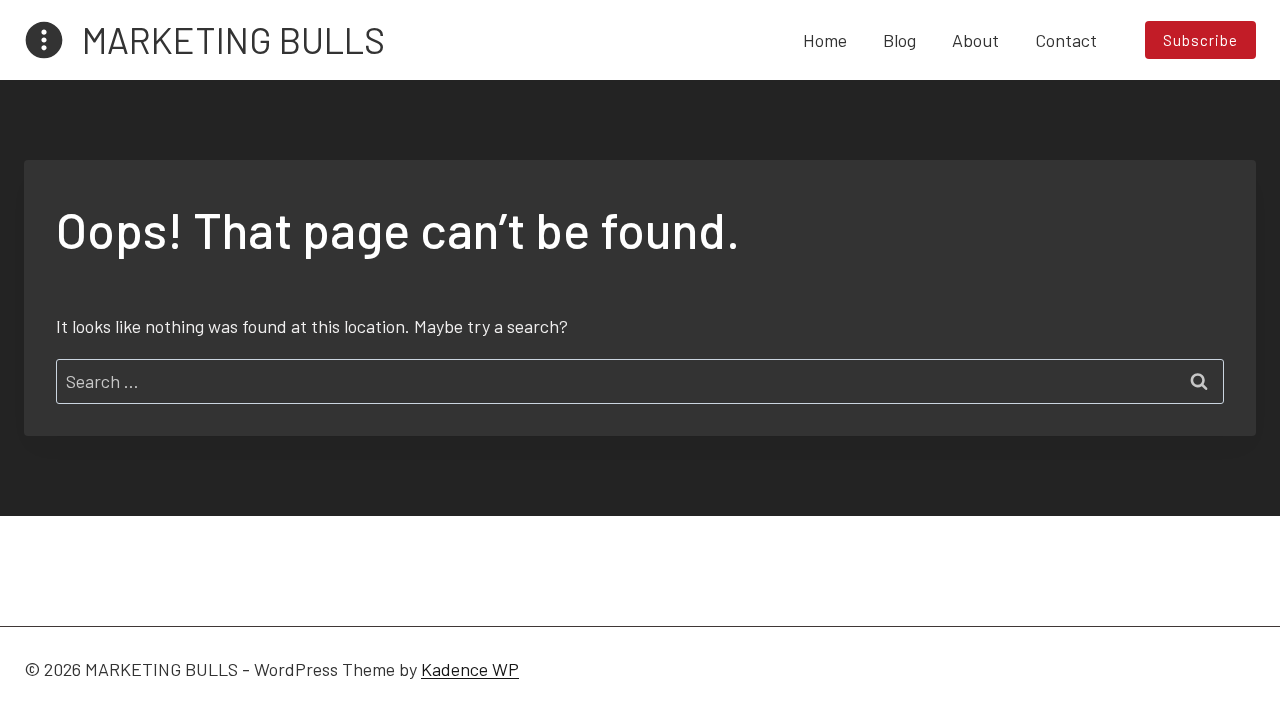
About (975, 40)
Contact (1066, 40)
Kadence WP (470, 669)
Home (825, 40)
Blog (899, 40)
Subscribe (1200, 40)
